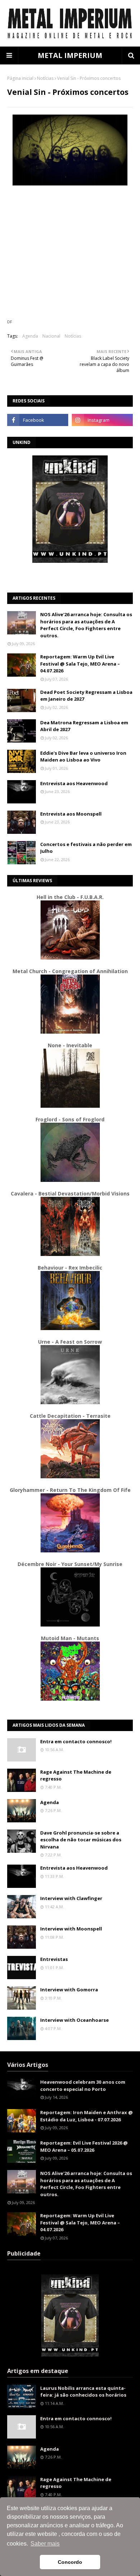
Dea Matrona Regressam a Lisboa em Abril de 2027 (84, 726)
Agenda (30, 336)
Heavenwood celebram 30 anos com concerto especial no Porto (83, 2086)
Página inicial (20, 78)
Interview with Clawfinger (71, 1898)
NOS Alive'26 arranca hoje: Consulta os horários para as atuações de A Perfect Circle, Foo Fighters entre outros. (86, 625)
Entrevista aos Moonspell (71, 814)
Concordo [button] (70, 2562)
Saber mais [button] (45, 2544)
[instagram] (102, 420)
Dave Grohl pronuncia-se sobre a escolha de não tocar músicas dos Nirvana (81, 1840)
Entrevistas (54, 1959)
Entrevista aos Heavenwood (74, 783)
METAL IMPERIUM (70, 55)
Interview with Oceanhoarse (74, 2020)
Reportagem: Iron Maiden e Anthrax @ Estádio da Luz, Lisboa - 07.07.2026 (87, 2116)
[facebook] (38, 420)
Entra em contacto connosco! (76, 1741)
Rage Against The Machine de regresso (76, 1775)
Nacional (51, 336)
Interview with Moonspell (71, 1929)
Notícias (45, 78)
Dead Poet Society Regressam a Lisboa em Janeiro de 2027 (86, 696)
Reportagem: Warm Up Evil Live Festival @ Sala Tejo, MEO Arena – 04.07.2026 (80, 664)
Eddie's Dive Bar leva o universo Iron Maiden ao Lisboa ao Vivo (83, 757)
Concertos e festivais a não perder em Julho (86, 848)
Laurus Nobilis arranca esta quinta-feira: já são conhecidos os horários (83, 2392)
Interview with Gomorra (69, 1990)
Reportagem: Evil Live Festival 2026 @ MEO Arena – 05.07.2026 (84, 2146)
